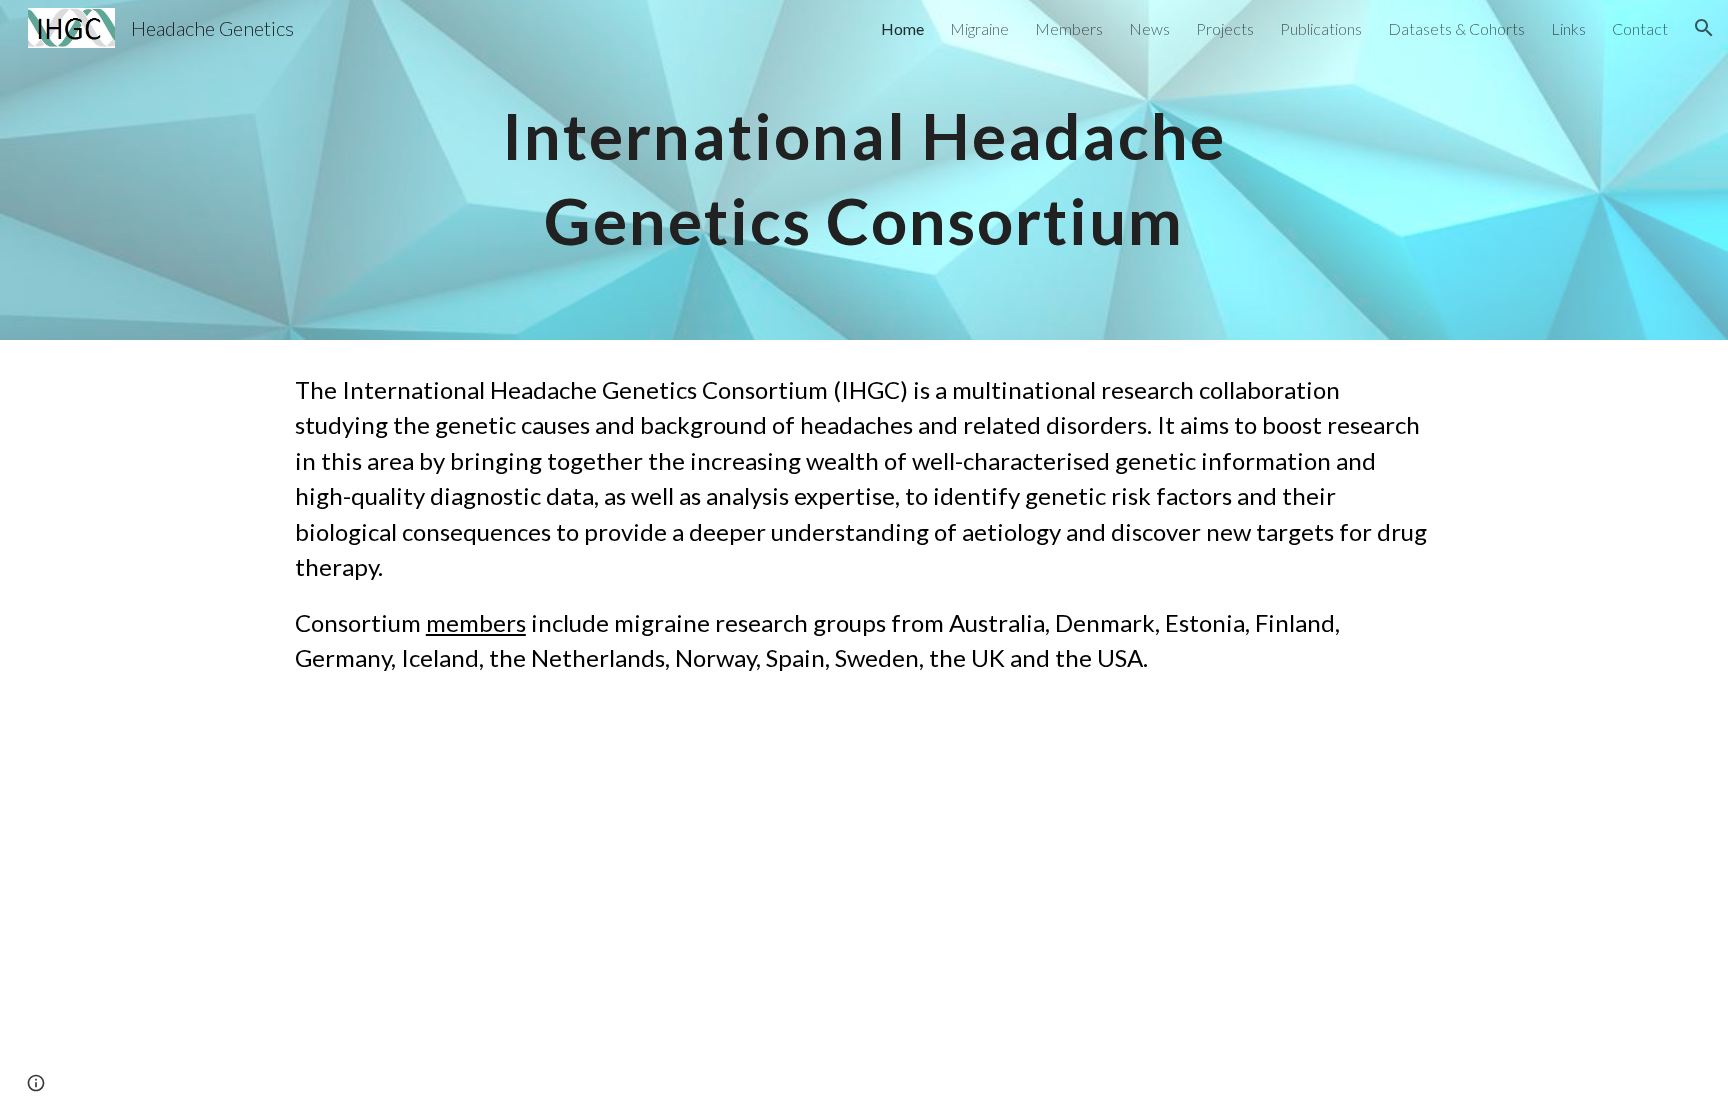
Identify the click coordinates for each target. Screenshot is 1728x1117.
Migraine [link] (979, 28)
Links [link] (1568, 28)
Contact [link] (1640, 28)
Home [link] (902, 28)
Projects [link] (1225, 28)
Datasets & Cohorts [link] (1456, 28)
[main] (863, 170)
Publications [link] (1321, 28)
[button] (1704, 28)
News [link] (1149, 28)
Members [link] (1069, 28)
